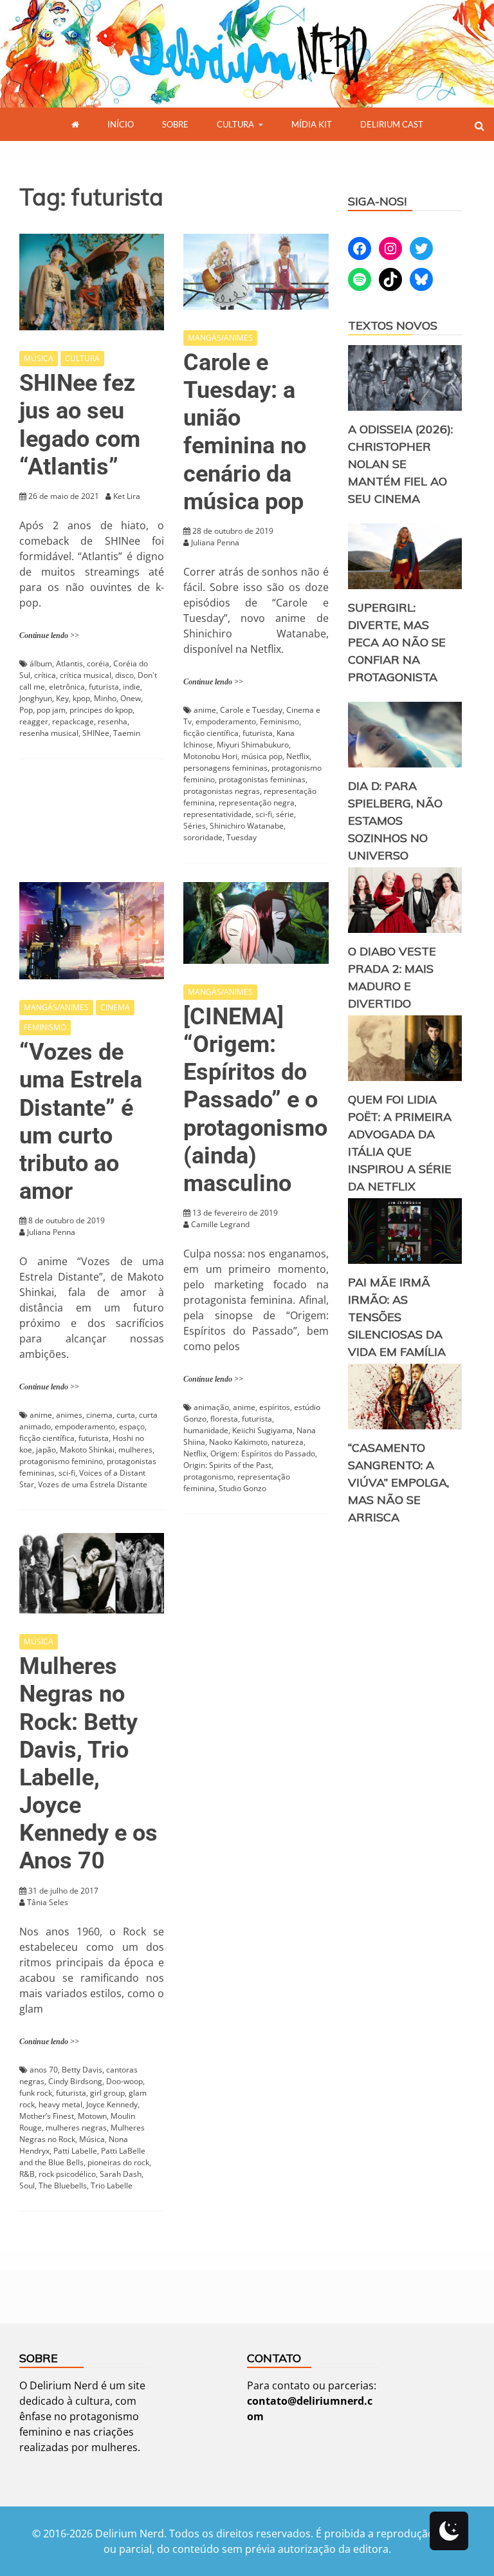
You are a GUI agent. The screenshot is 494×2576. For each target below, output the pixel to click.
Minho (105, 698)
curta (126, 1415)
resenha (113, 721)
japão (46, 1450)
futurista (104, 687)
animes (69, 1415)
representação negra (257, 803)
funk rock (36, 2093)
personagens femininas (225, 768)
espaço (132, 1426)
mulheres (135, 1450)
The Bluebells (63, 2186)
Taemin (127, 733)
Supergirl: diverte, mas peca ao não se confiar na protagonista (397, 642)
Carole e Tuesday (251, 710)
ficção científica (211, 733)
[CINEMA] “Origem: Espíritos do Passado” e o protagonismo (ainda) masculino (255, 1100)
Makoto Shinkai (87, 1450)
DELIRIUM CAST (392, 124)
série (285, 814)
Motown (92, 2116)
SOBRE (175, 124)
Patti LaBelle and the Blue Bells (82, 2157)
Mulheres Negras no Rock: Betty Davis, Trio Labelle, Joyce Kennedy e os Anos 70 (88, 1763)
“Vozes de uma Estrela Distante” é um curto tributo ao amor (81, 1122)
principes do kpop (101, 710)
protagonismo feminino (61, 1461)
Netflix (298, 756)
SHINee (96, 733)
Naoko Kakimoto (238, 1442)
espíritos (275, 1407)
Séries (195, 826)
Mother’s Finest (47, 2116)
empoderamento (226, 721)
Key (62, 698)
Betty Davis (82, 2070)
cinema (99, 1415)
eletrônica (67, 687)
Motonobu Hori (210, 756)
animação (211, 1407)
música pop (262, 756)
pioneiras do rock (118, 2162)
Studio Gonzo (242, 1488)
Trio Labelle (112, 2186)
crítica (45, 675)
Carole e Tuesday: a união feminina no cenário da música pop (245, 432)
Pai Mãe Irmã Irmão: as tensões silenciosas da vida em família (397, 1317)
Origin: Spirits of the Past (227, 1465)
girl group (107, 2093)
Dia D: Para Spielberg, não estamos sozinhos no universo (395, 821)
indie (132, 687)
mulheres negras (76, 2128)
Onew (131, 698)
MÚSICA (39, 358)
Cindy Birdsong (75, 2081)
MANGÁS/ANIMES (220, 338)
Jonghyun (36, 698)
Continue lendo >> (49, 635)
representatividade (217, 814)
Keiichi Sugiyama (262, 1430)
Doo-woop (124, 2081)
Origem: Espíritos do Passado (263, 1453)
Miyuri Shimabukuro (253, 745)
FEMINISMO (45, 1027)
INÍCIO (121, 124)
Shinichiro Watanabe (247, 826)
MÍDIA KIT (312, 124)
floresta (224, 1419)
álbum (41, 663)
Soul (27, 2186)
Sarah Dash (121, 2174)
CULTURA (235, 124)
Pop (26, 710)
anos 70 (44, 2070)
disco (124, 675)
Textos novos (393, 325)
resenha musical (49, 733)
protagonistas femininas (262, 779)
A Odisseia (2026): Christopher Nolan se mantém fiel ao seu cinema (400, 464)
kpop (81, 698)
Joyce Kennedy (112, 2104)
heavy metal (60, 2104)
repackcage (73, 721)
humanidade (206, 1430)
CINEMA (115, 1007)
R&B (27, 2174)
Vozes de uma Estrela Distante (93, 1484)
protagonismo (208, 1477)
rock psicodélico (67, 2174)
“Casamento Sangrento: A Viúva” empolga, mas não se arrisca (398, 1482)
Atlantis (69, 663)
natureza (288, 1442)
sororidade (203, 837)
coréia (98, 663)
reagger (34, 721)
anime (205, 710)
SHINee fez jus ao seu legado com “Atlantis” (80, 425)
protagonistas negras (222, 791)
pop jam (51, 710)
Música (92, 2139)
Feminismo (279, 721)
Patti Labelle (75, 2151)
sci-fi (264, 814)
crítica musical (86, 675)
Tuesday (242, 837)
